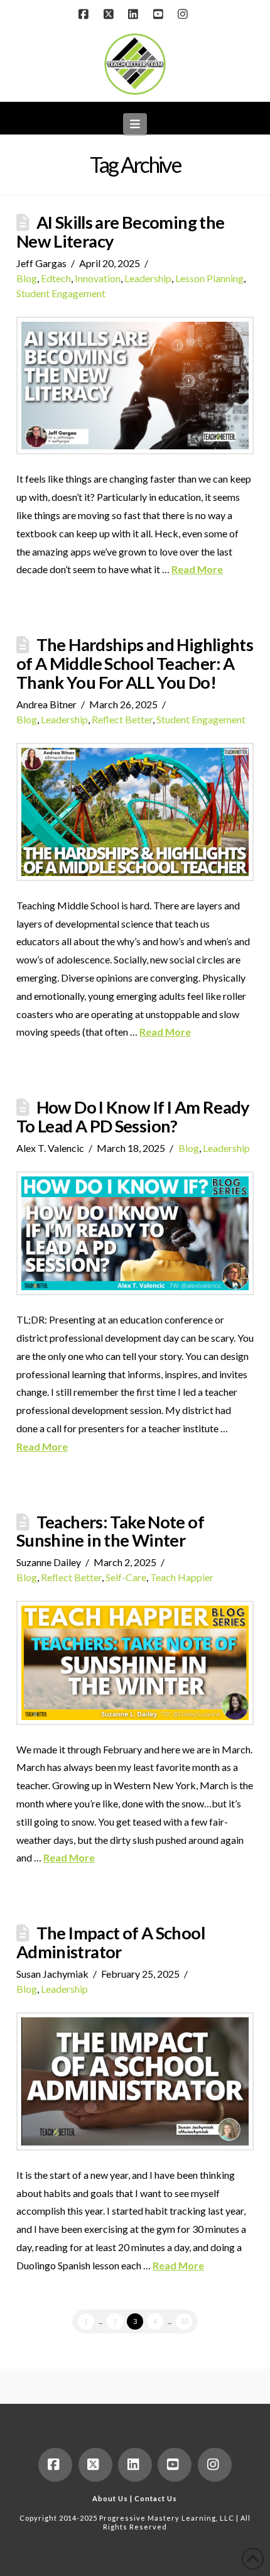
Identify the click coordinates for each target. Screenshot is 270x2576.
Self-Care (126, 1577)
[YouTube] (160, 14)
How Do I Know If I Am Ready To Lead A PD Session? (133, 1116)
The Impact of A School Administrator (111, 1942)
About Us (110, 2498)
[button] (135, 124)
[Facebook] (85, 14)
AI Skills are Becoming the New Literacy (121, 232)
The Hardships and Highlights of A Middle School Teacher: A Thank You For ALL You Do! (135, 663)
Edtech (56, 278)
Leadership (148, 278)
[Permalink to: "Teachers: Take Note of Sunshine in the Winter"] (135, 1663)
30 (184, 2321)
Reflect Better (122, 719)
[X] (110, 14)
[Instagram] (185, 14)
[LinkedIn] (135, 14)
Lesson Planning (209, 278)
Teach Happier (182, 1577)
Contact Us (156, 2498)
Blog (27, 278)
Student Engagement (61, 293)
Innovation (98, 278)
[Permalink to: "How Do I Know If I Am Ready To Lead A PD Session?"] (135, 1233)
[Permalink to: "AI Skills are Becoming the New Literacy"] (135, 386)
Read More (197, 569)
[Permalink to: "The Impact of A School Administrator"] (135, 2081)
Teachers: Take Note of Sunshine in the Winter (110, 1531)
